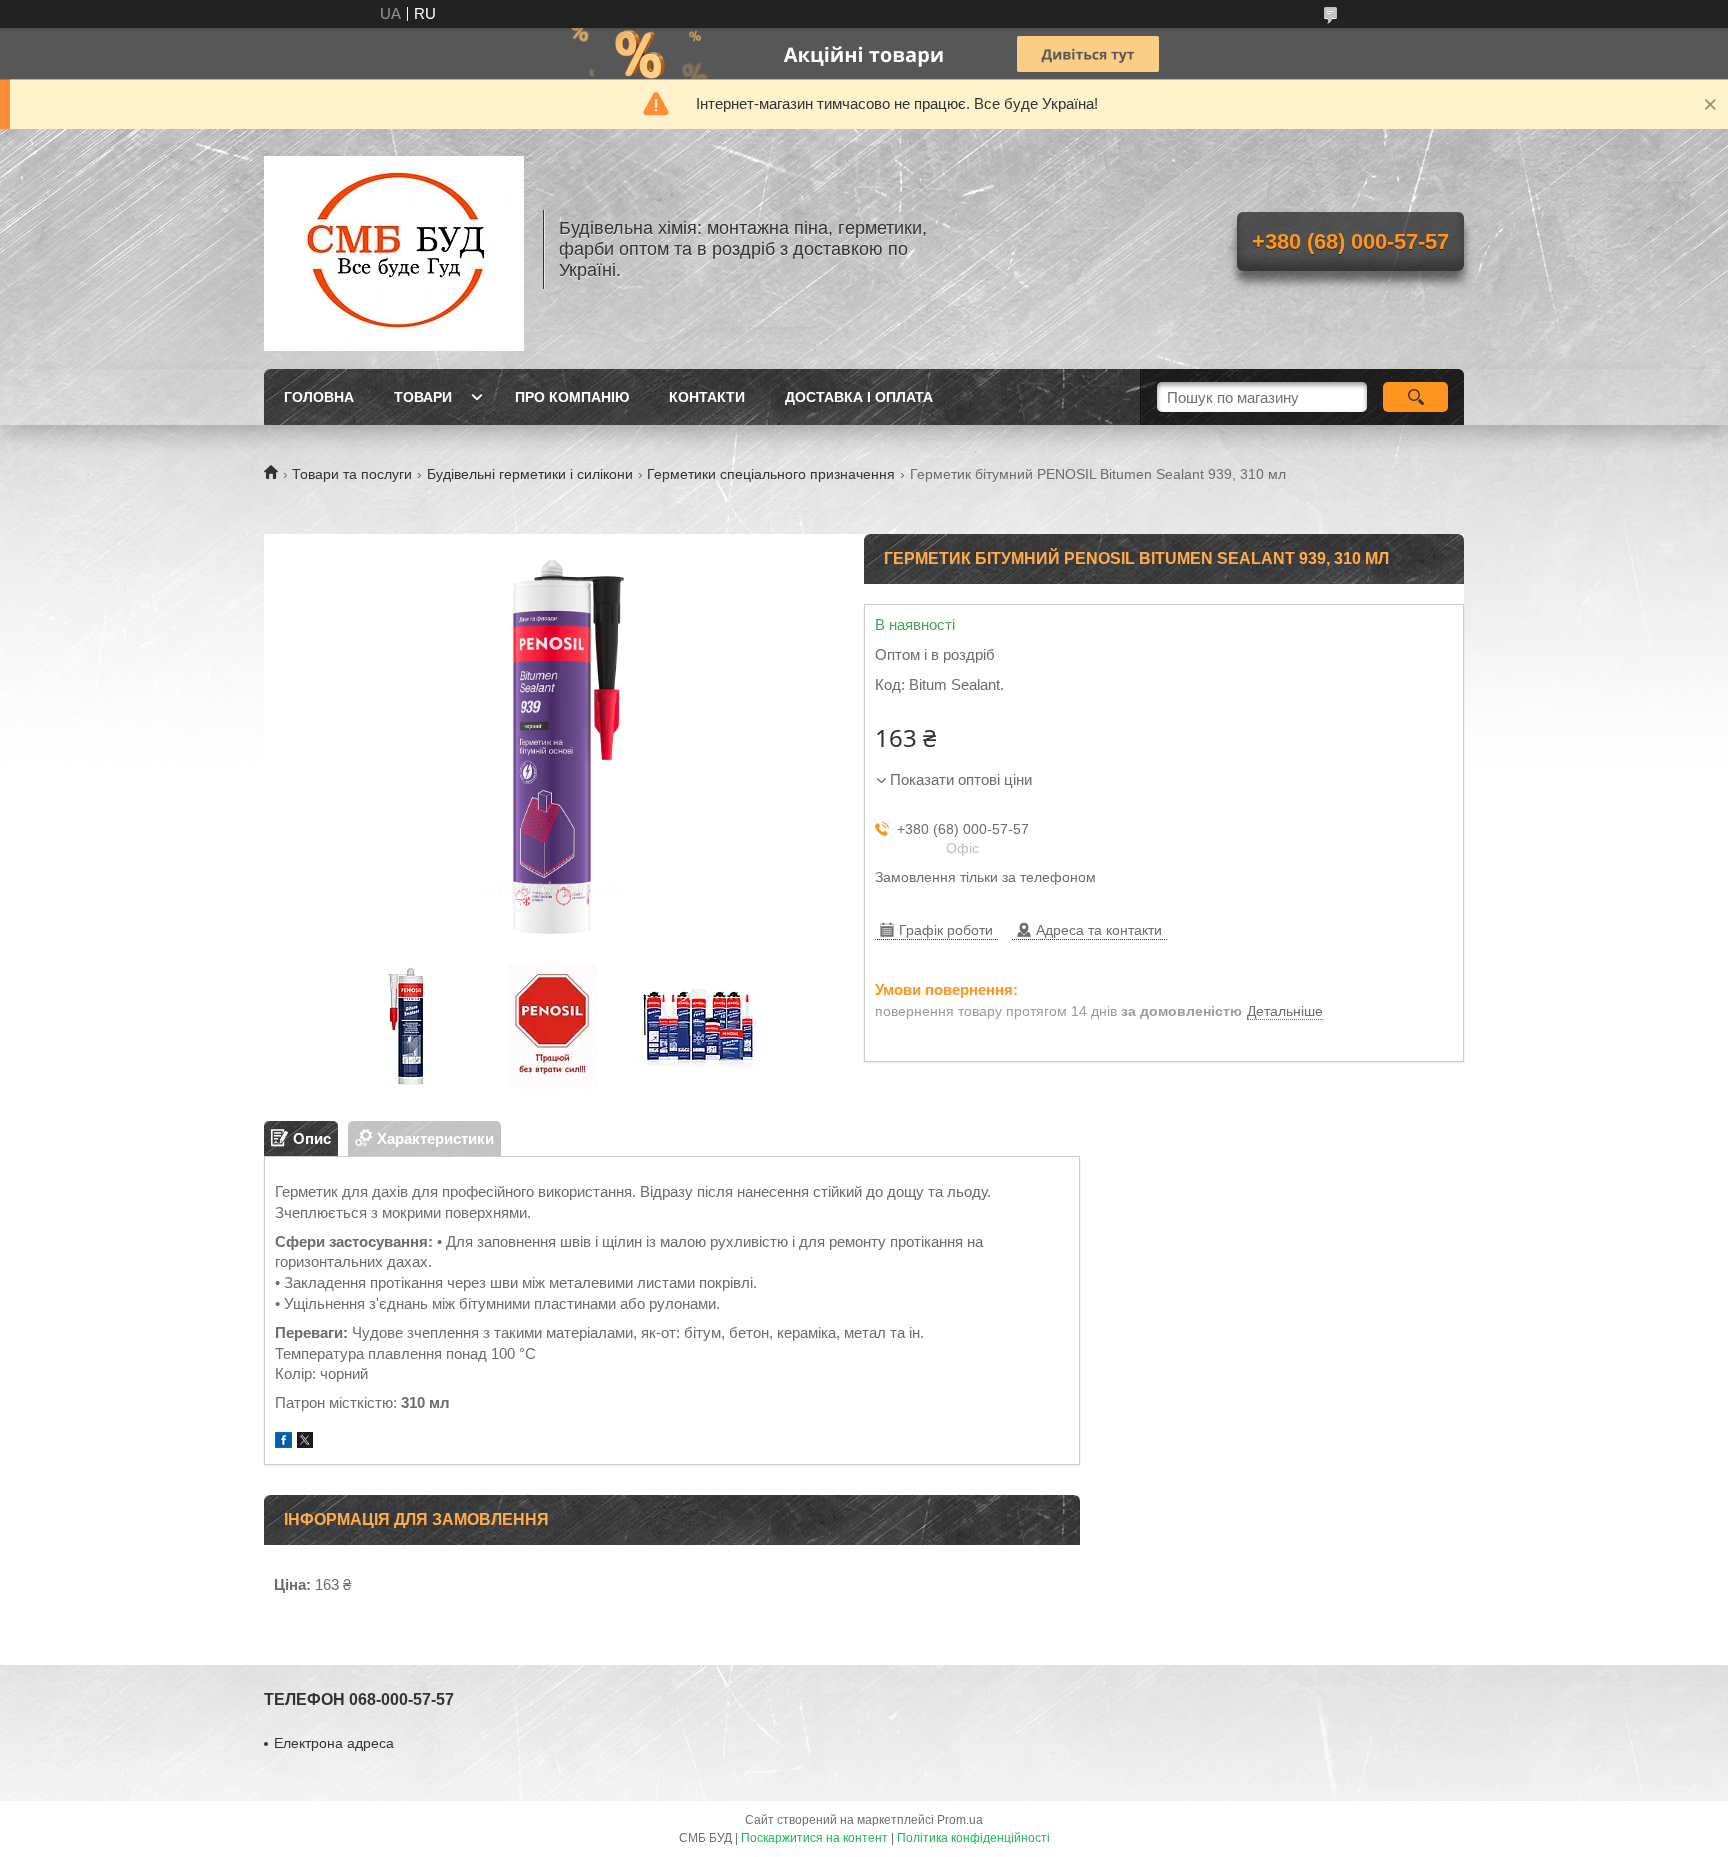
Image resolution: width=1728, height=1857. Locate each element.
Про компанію (572, 397)
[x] (305, 1442)
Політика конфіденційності (973, 1838)
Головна (319, 397)
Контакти (707, 397)
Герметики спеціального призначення (771, 474)
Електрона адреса (334, 1743)
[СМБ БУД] (394, 249)
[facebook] (283, 1442)
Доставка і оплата (859, 397)
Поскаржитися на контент (814, 1838)
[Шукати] (1415, 397)
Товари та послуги (352, 474)
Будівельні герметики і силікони (530, 474)
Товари (423, 397)
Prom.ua (960, 1820)
